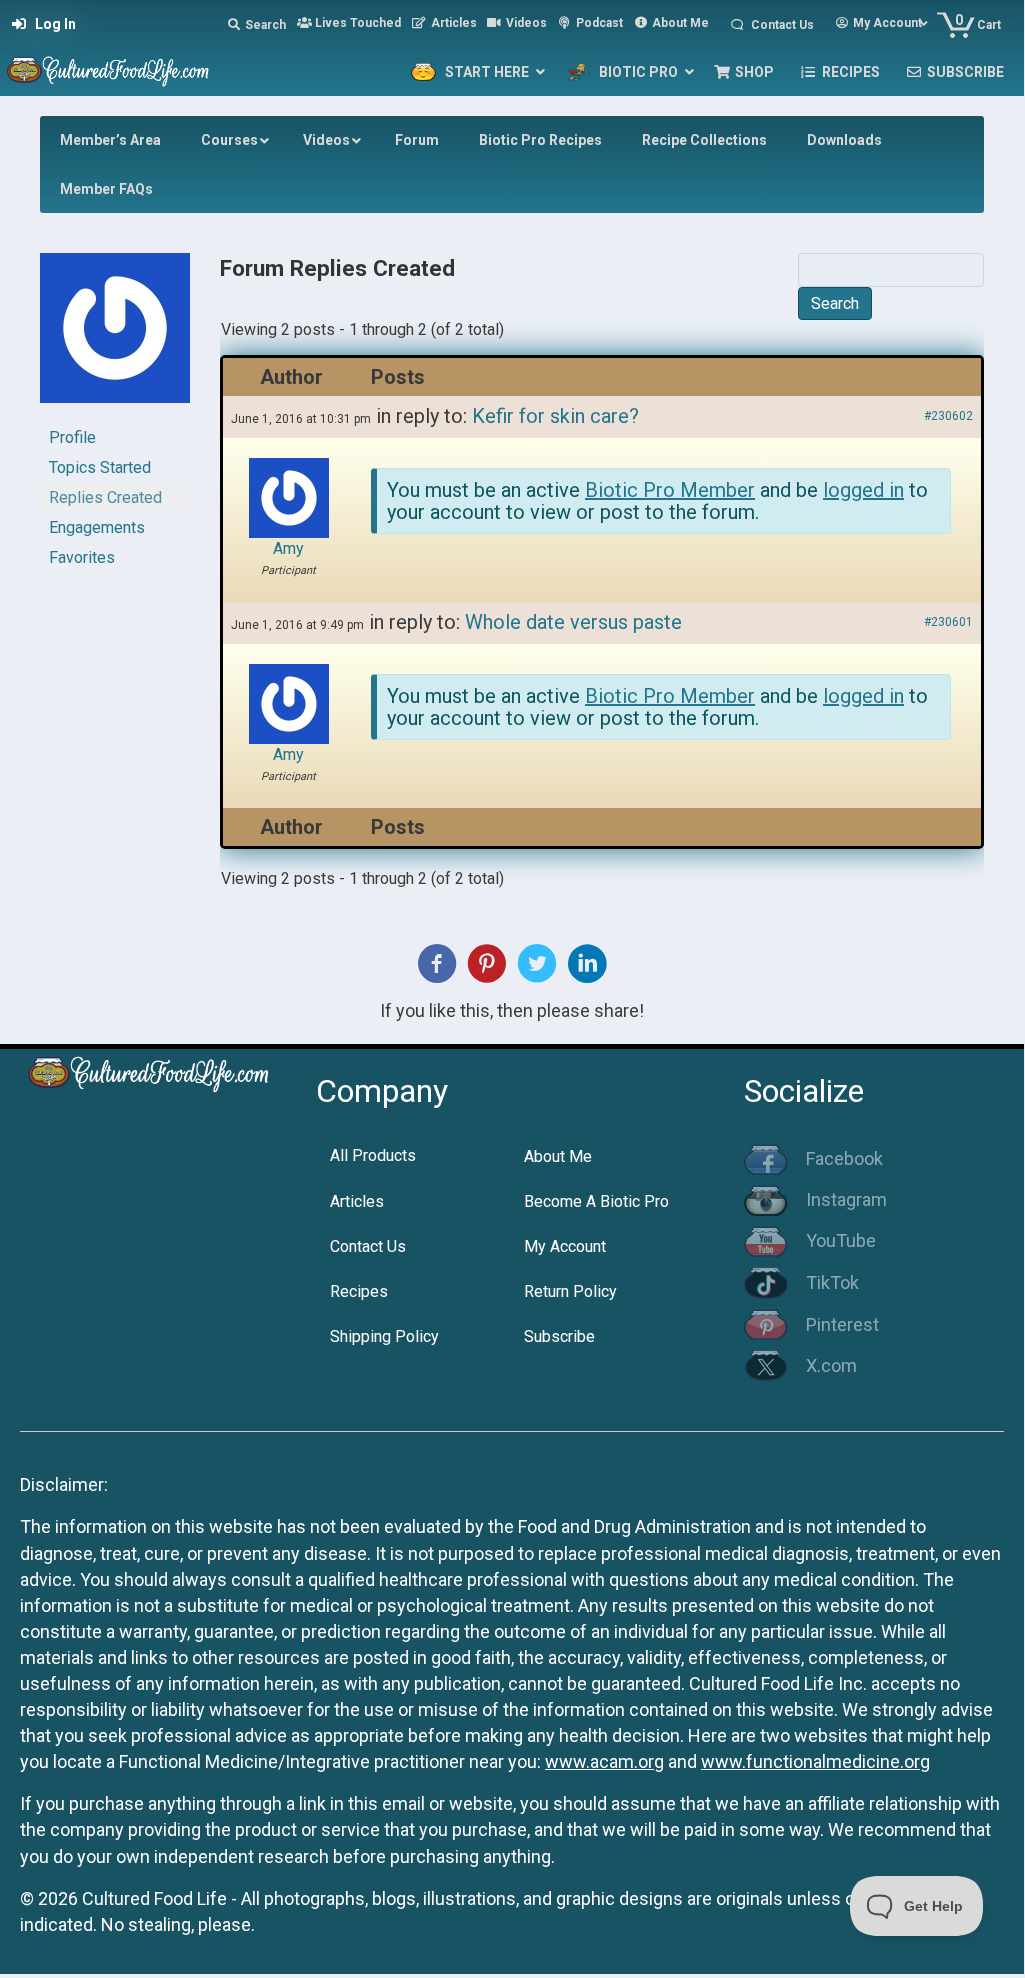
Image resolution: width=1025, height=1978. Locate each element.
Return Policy (570, 1291)
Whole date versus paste (573, 622)
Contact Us (368, 1246)
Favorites (82, 557)
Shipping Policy (384, 1336)
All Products (373, 1155)
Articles (357, 1201)
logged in (863, 490)
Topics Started (100, 467)
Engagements (97, 527)
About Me (558, 1156)
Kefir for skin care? (555, 416)
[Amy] (115, 336)
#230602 (948, 416)
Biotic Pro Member (670, 490)
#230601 (948, 622)
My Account (565, 1246)
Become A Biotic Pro (596, 1201)
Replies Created (105, 497)
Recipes (359, 1291)
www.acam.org (604, 1761)
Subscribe (559, 1336)
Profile (72, 437)
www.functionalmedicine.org (815, 1761)
